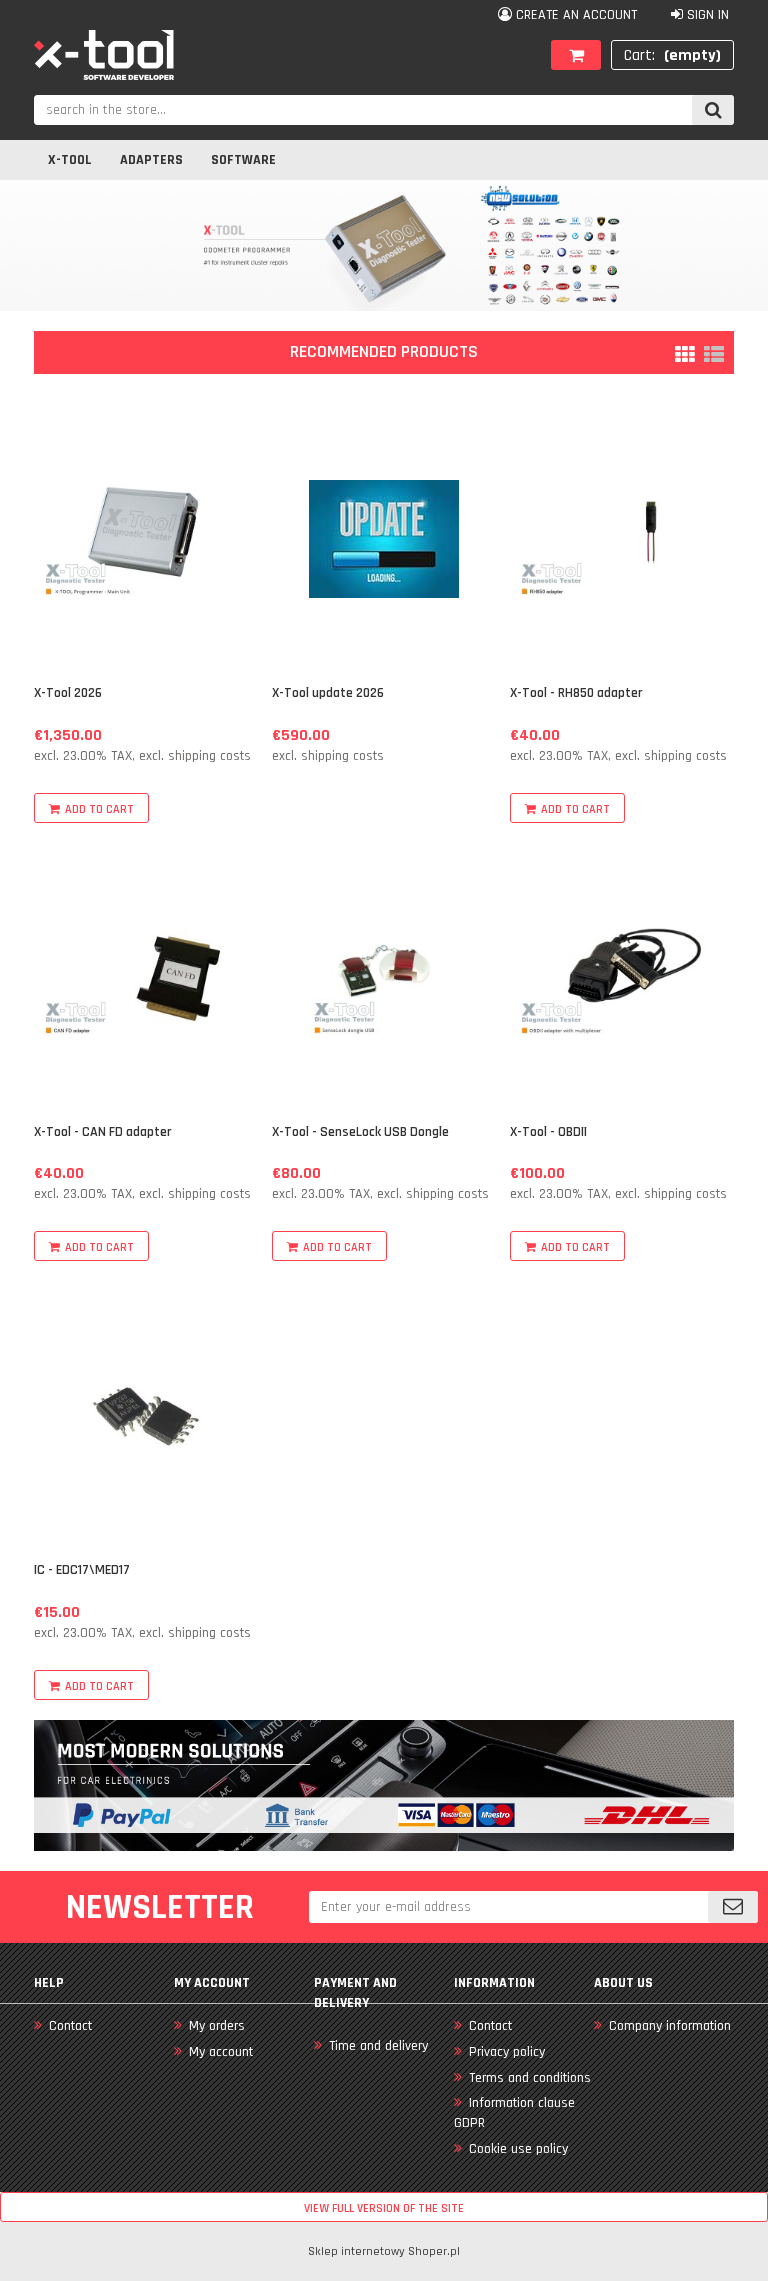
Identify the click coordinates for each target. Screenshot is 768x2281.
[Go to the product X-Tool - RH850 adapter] (621, 539)
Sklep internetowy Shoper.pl (384, 2251)
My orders (217, 2026)
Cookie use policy (518, 2149)
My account (221, 2052)
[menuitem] (70, 160)
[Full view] (714, 355)
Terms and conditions (530, 2078)
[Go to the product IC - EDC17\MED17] (145, 1416)
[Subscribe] (733, 1907)
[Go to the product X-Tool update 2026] (383, 539)
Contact (70, 2026)
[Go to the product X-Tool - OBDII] (621, 978)
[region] (384, 245)
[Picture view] (685, 355)
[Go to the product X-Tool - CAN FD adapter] (145, 978)
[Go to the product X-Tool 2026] (145, 539)
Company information (670, 2026)
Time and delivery (378, 2046)
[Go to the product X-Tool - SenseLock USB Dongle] (383, 978)
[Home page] (104, 55)
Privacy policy (507, 2052)
